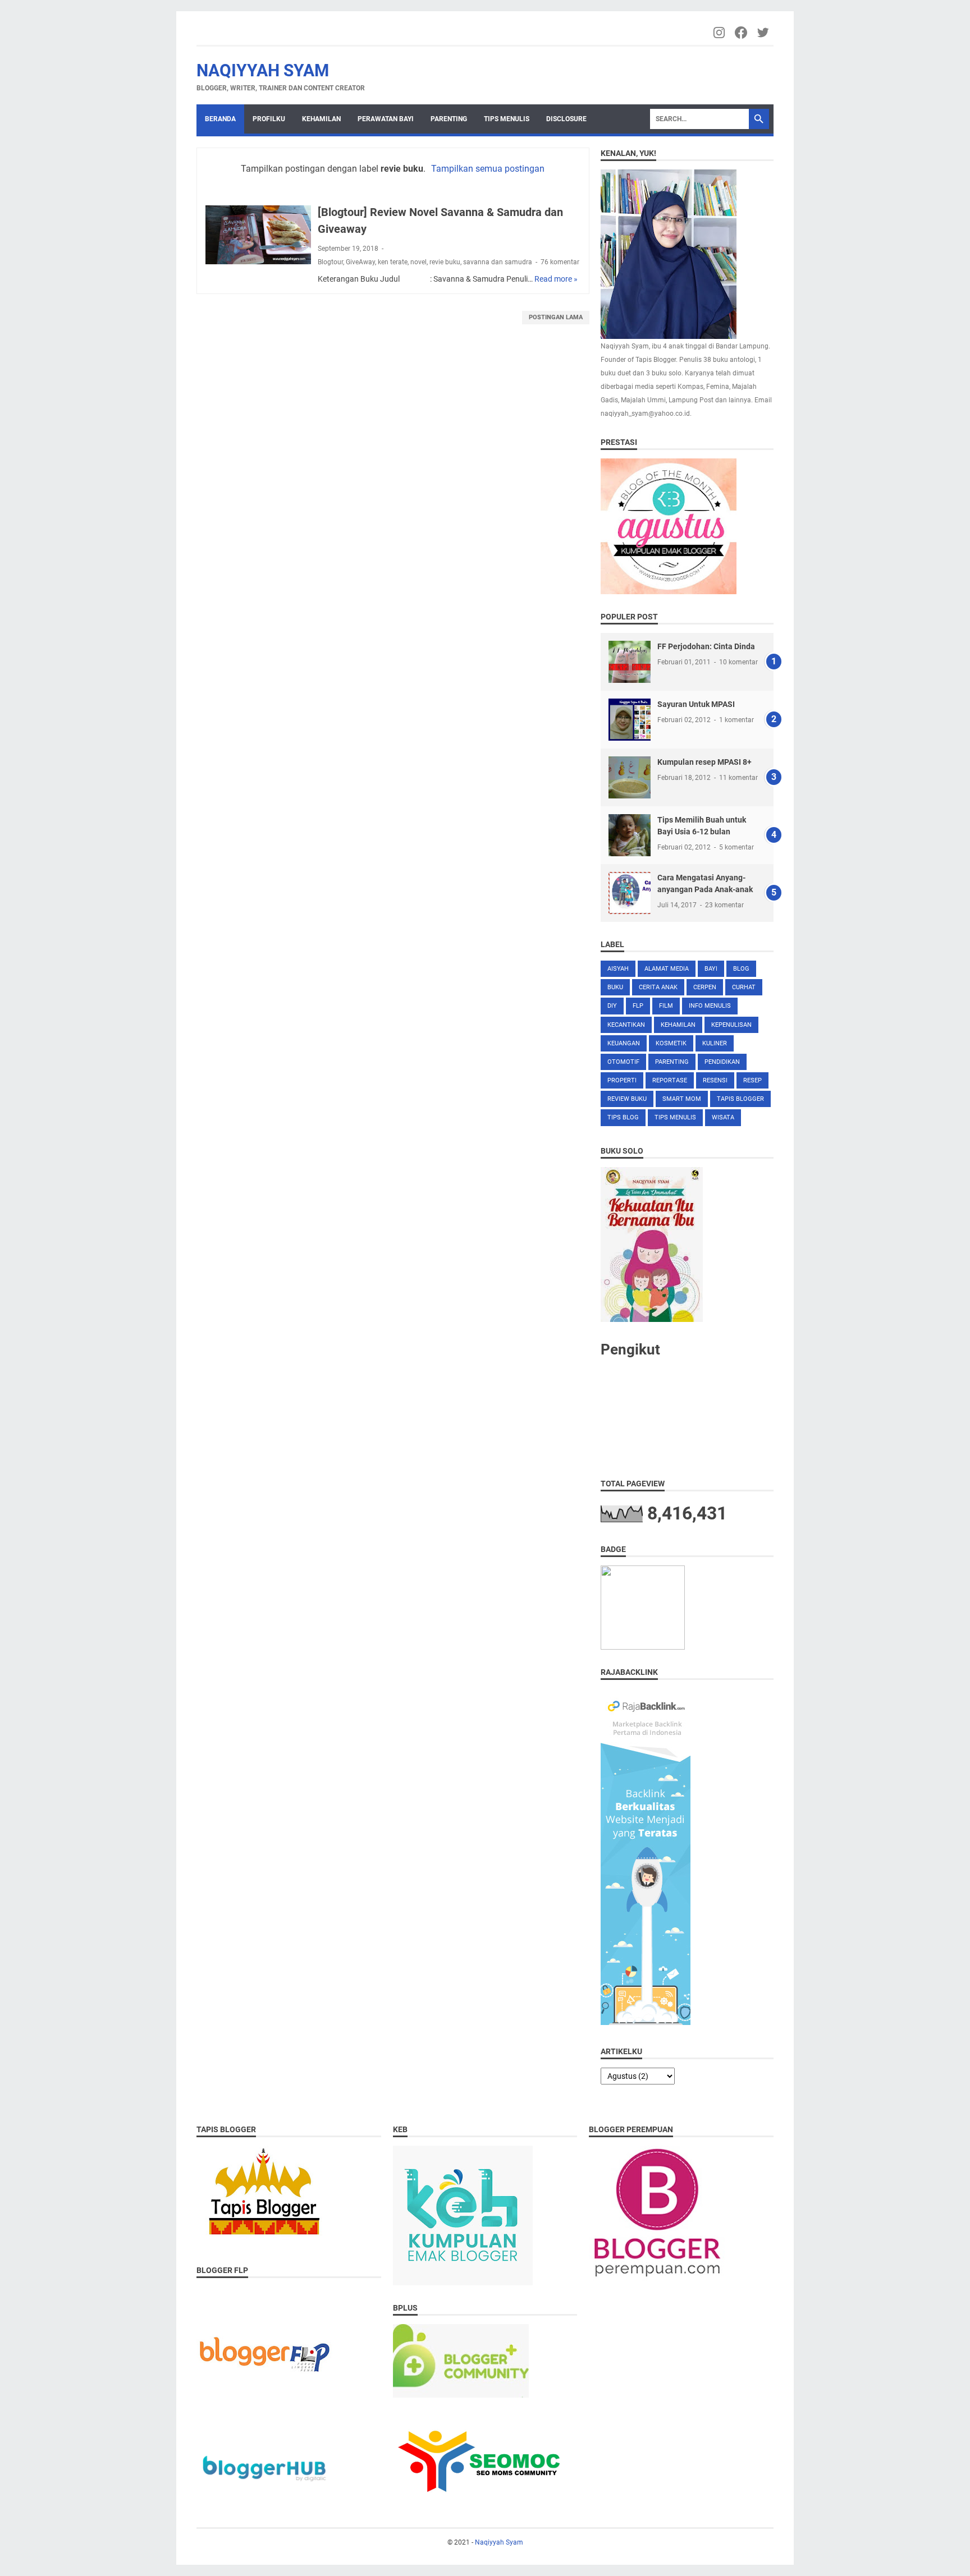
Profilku (269, 119)
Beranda (220, 119)
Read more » (556, 279)
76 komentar (560, 262)
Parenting (449, 119)
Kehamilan (321, 119)
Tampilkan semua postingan (488, 169)
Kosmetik (671, 1043)
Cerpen (705, 987)
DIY (612, 1006)
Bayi (711, 969)
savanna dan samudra (498, 262)
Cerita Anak (658, 987)
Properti (622, 1080)
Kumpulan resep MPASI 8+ (704, 762)
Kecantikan (626, 1025)
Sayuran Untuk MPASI (696, 704)
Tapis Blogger (740, 1099)
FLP (638, 1006)
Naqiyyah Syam (263, 70)
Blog (741, 969)
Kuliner (715, 1043)
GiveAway (360, 262)
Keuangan (624, 1043)
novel (418, 262)
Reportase (670, 1080)
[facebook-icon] (742, 33)
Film (666, 1006)
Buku (615, 987)
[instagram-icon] (720, 33)
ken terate (393, 262)
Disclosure (566, 119)
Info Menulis (710, 1006)
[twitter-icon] (764, 33)
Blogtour (330, 262)
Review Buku (627, 1099)
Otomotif (623, 1062)
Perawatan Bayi (386, 119)
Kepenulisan (731, 1025)
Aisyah (618, 969)
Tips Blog (623, 1117)
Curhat (744, 987)
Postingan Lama (556, 317)
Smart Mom (682, 1099)
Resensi (715, 1080)
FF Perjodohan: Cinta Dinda (706, 646)
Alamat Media (667, 969)
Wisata (723, 1117)
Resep (752, 1080)
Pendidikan (722, 1062)
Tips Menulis (507, 119)
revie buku (445, 262)
